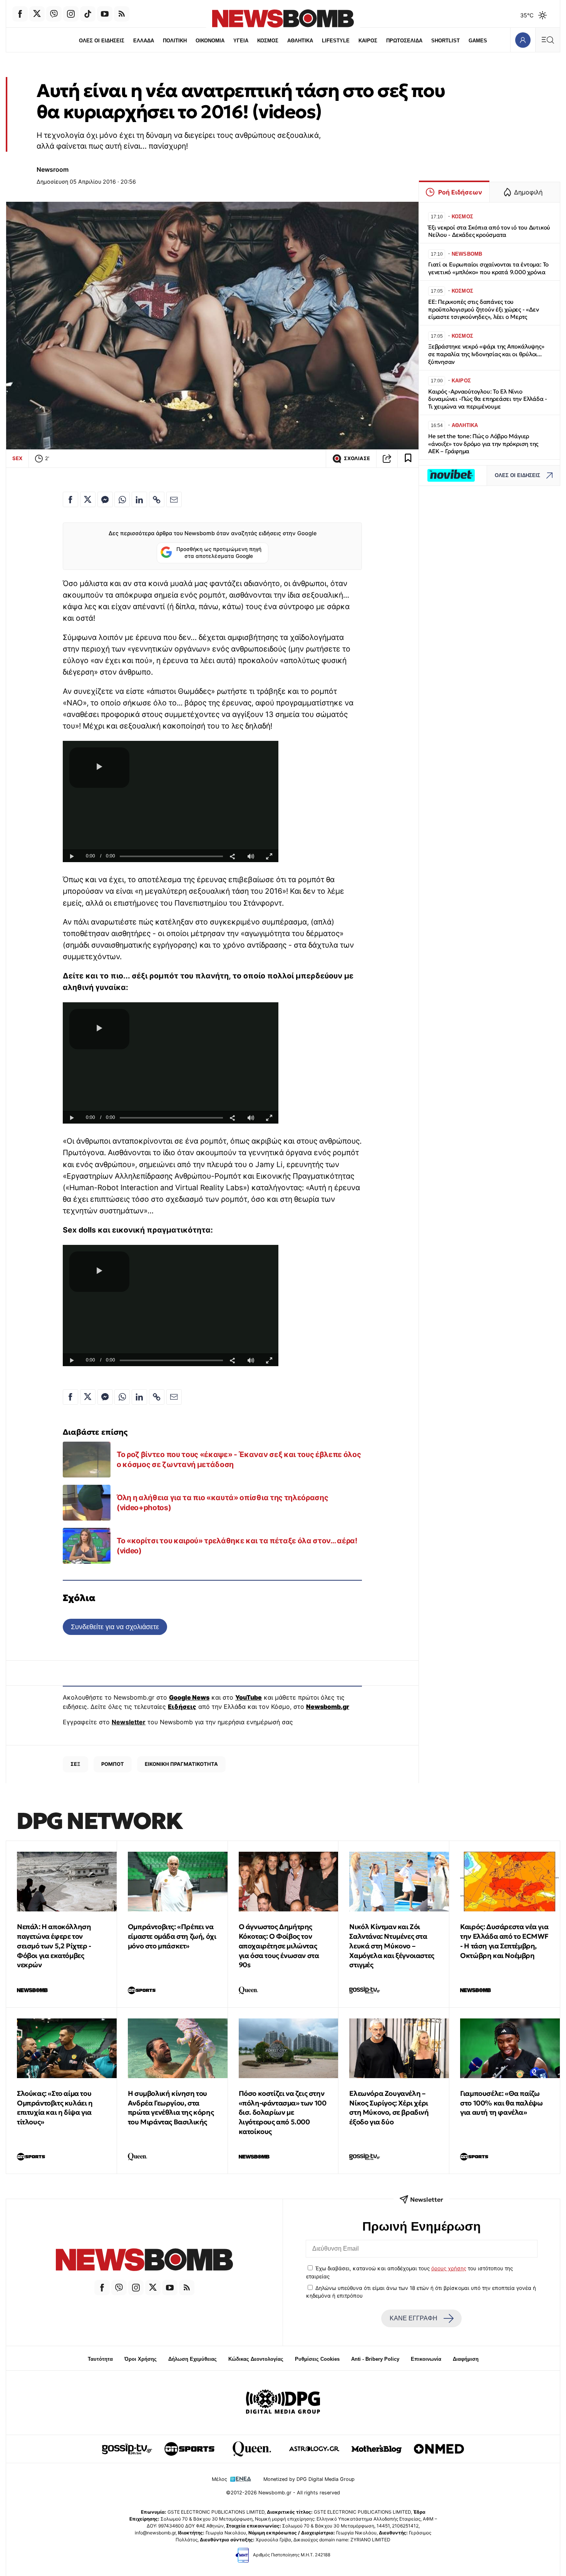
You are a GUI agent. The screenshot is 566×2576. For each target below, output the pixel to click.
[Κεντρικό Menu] (548, 40)
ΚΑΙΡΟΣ (368, 41)
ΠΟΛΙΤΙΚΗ (175, 41)
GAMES (478, 41)
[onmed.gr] (439, 2449)
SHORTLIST (445, 41)
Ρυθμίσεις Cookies (317, 2359)
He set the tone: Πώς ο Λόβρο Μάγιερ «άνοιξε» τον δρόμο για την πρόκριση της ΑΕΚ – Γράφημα (483, 444)
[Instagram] (71, 14)
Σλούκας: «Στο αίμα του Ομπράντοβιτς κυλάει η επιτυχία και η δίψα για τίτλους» (55, 2108)
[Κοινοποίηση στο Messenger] (105, 499)
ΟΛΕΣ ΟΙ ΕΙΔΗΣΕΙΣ (102, 41)
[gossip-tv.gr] (127, 2449)
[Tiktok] (88, 14)
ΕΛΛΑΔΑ (144, 41)
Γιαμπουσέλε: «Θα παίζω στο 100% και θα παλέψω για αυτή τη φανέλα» (501, 2103)
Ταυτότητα (100, 2359)
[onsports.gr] (189, 2449)
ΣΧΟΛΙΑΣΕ (357, 458)
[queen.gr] (252, 2449)
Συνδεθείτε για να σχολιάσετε (115, 1627)
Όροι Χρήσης (141, 2359)
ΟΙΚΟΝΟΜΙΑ (210, 41)
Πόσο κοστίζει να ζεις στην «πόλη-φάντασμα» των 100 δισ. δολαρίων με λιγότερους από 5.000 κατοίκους (283, 2112)
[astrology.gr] (314, 2449)
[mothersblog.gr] (377, 2449)
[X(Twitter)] (37, 14)
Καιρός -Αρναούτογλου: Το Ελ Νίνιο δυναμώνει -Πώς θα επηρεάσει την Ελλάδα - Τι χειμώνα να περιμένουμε (488, 399)
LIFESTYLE (336, 41)
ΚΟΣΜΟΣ (268, 41)
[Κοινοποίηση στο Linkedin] (139, 499)
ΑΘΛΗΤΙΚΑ (300, 41)
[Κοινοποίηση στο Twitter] (88, 499)
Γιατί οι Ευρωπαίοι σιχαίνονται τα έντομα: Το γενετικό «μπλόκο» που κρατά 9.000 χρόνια (488, 268)
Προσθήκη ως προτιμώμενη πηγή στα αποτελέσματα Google (219, 553)
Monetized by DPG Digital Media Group (309, 2479)
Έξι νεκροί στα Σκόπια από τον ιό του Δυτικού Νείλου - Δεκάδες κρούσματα (489, 231)
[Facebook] (20, 14)
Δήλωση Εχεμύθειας (193, 2359)
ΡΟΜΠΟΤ (113, 1764)
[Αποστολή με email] (174, 499)
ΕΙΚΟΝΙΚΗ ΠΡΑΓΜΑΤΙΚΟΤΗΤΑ (181, 1764)
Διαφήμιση (466, 2359)
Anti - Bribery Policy (375, 2359)
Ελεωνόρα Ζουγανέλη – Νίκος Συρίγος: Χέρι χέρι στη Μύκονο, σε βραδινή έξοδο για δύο (389, 2108)
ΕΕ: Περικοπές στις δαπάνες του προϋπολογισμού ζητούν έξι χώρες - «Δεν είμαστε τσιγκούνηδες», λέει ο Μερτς (483, 309)
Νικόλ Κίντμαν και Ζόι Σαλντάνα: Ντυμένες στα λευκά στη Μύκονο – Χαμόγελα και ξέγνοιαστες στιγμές (392, 1946)
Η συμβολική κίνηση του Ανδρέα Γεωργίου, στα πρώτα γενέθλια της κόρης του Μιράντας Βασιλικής (171, 2108)
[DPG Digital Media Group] (283, 2403)
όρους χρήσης (449, 2268)
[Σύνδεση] (523, 40)
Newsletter (129, 1722)
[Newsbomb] (144, 2261)
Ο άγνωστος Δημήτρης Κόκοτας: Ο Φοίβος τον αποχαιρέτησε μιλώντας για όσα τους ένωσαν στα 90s (279, 1946)
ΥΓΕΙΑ (241, 41)
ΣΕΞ (75, 1764)
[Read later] (408, 459)
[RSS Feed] (122, 14)
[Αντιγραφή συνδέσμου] (387, 459)
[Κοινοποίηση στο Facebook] (70, 499)
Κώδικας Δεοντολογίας (256, 2359)
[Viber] (54, 14)
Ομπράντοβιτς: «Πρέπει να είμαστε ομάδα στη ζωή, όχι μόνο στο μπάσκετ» (172, 1936)
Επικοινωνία (426, 2359)
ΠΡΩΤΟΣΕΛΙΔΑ (404, 41)
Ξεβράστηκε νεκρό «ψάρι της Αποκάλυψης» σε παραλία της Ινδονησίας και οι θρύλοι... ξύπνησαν (486, 354)
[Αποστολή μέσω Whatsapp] (122, 499)
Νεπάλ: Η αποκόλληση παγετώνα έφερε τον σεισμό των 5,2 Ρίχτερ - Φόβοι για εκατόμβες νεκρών (54, 1946)
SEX (17, 458)
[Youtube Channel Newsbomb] (105, 14)
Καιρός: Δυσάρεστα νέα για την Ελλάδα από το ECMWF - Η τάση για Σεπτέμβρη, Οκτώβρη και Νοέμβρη (504, 1941)
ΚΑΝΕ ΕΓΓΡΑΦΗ (414, 2318)
